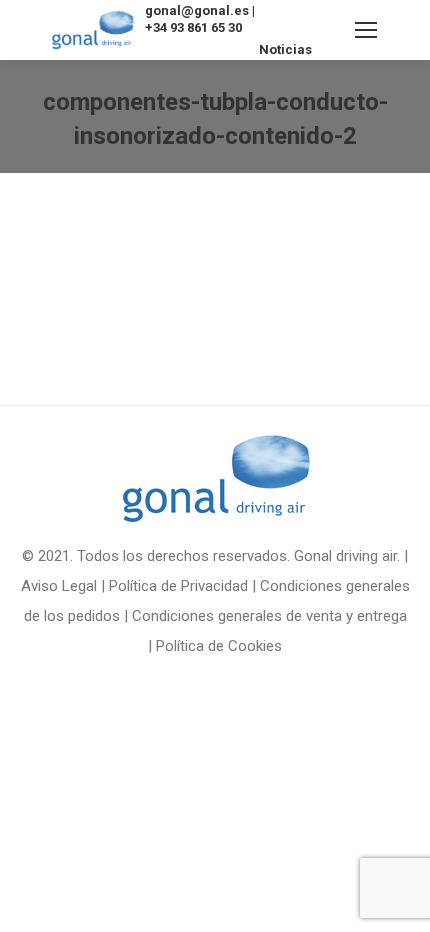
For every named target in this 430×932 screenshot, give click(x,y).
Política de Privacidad (178, 586)
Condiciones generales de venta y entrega (269, 616)
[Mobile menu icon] (366, 30)
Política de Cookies (219, 646)
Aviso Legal (59, 586)
